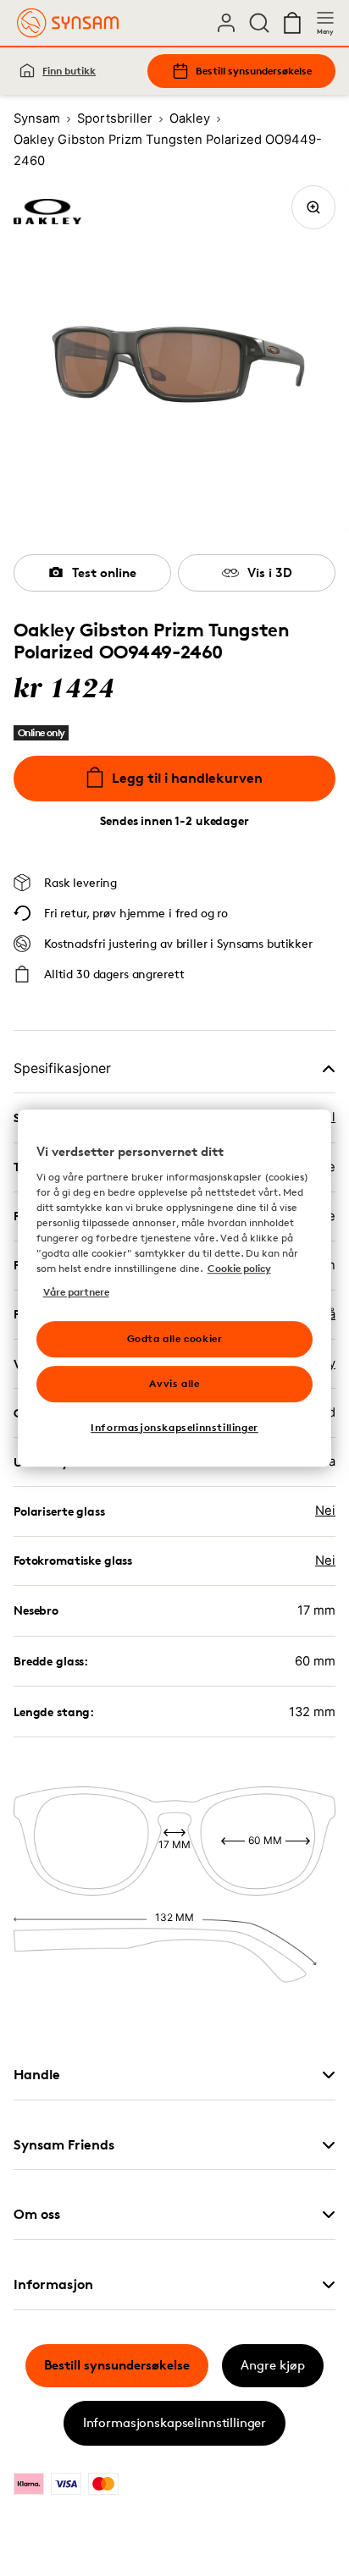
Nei (325, 1511)
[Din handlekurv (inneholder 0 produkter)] (292, 23)
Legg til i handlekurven (187, 778)
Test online (104, 572)
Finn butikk (69, 71)
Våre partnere (76, 1292)
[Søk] (259, 23)
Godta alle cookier (175, 1338)
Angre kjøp (273, 2365)
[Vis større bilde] (313, 207)
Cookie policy (239, 1268)
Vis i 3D (270, 572)
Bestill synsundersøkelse (254, 71)
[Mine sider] (226, 23)
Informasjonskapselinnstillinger (174, 2422)
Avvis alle (174, 1383)
